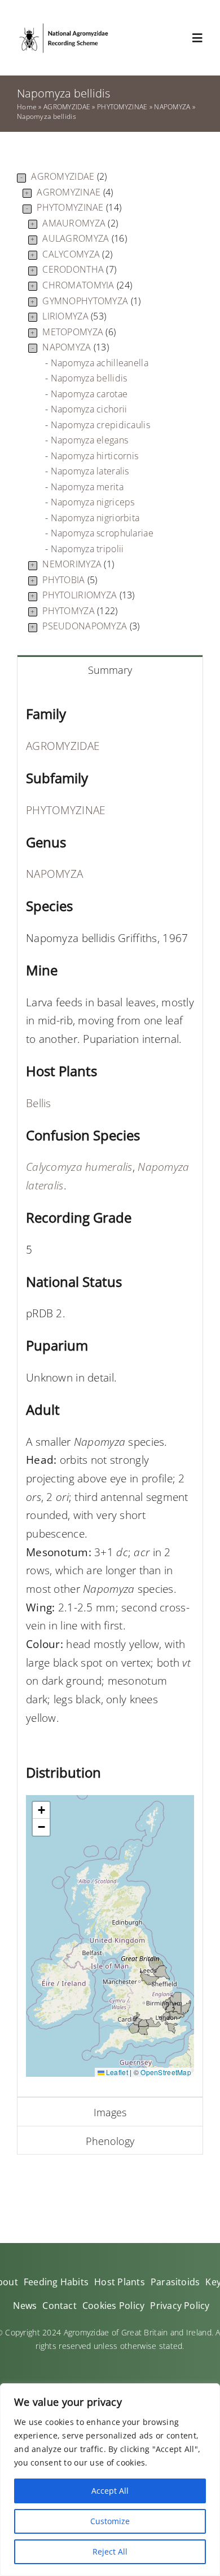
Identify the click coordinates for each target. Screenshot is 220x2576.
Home (27, 107)
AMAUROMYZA (80, 223)
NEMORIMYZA (78, 564)
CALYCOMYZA (77, 254)
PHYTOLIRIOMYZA (88, 595)
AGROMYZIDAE (67, 107)
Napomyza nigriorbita (95, 518)
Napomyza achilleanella (100, 363)
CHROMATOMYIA (87, 285)
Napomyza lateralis (90, 471)
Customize (110, 2521)
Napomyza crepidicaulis (100, 425)
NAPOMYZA (172, 107)
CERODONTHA (79, 269)
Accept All (110, 2491)
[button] (41, 1810)
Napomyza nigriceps (93, 502)
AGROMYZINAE (75, 192)
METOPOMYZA (79, 332)
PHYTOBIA (70, 580)
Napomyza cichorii (89, 409)
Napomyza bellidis (89, 378)
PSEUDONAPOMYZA (91, 626)
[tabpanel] (110, 1390)
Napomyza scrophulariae (102, 533)
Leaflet (116, 2072)
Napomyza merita (87, 487)
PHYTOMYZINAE (122, 107)
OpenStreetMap (166, 2072)
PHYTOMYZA (80, 611)
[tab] (110, 669)
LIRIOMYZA (74, 316)
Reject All (110, 2551)
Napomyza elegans (90, 440)
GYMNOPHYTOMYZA (91, 301)
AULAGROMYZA (85, 238)
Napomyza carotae (89, 394)
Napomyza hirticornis (95, 456)
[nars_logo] (63, 26)
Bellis (39, 1103)
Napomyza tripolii (87, 549)
